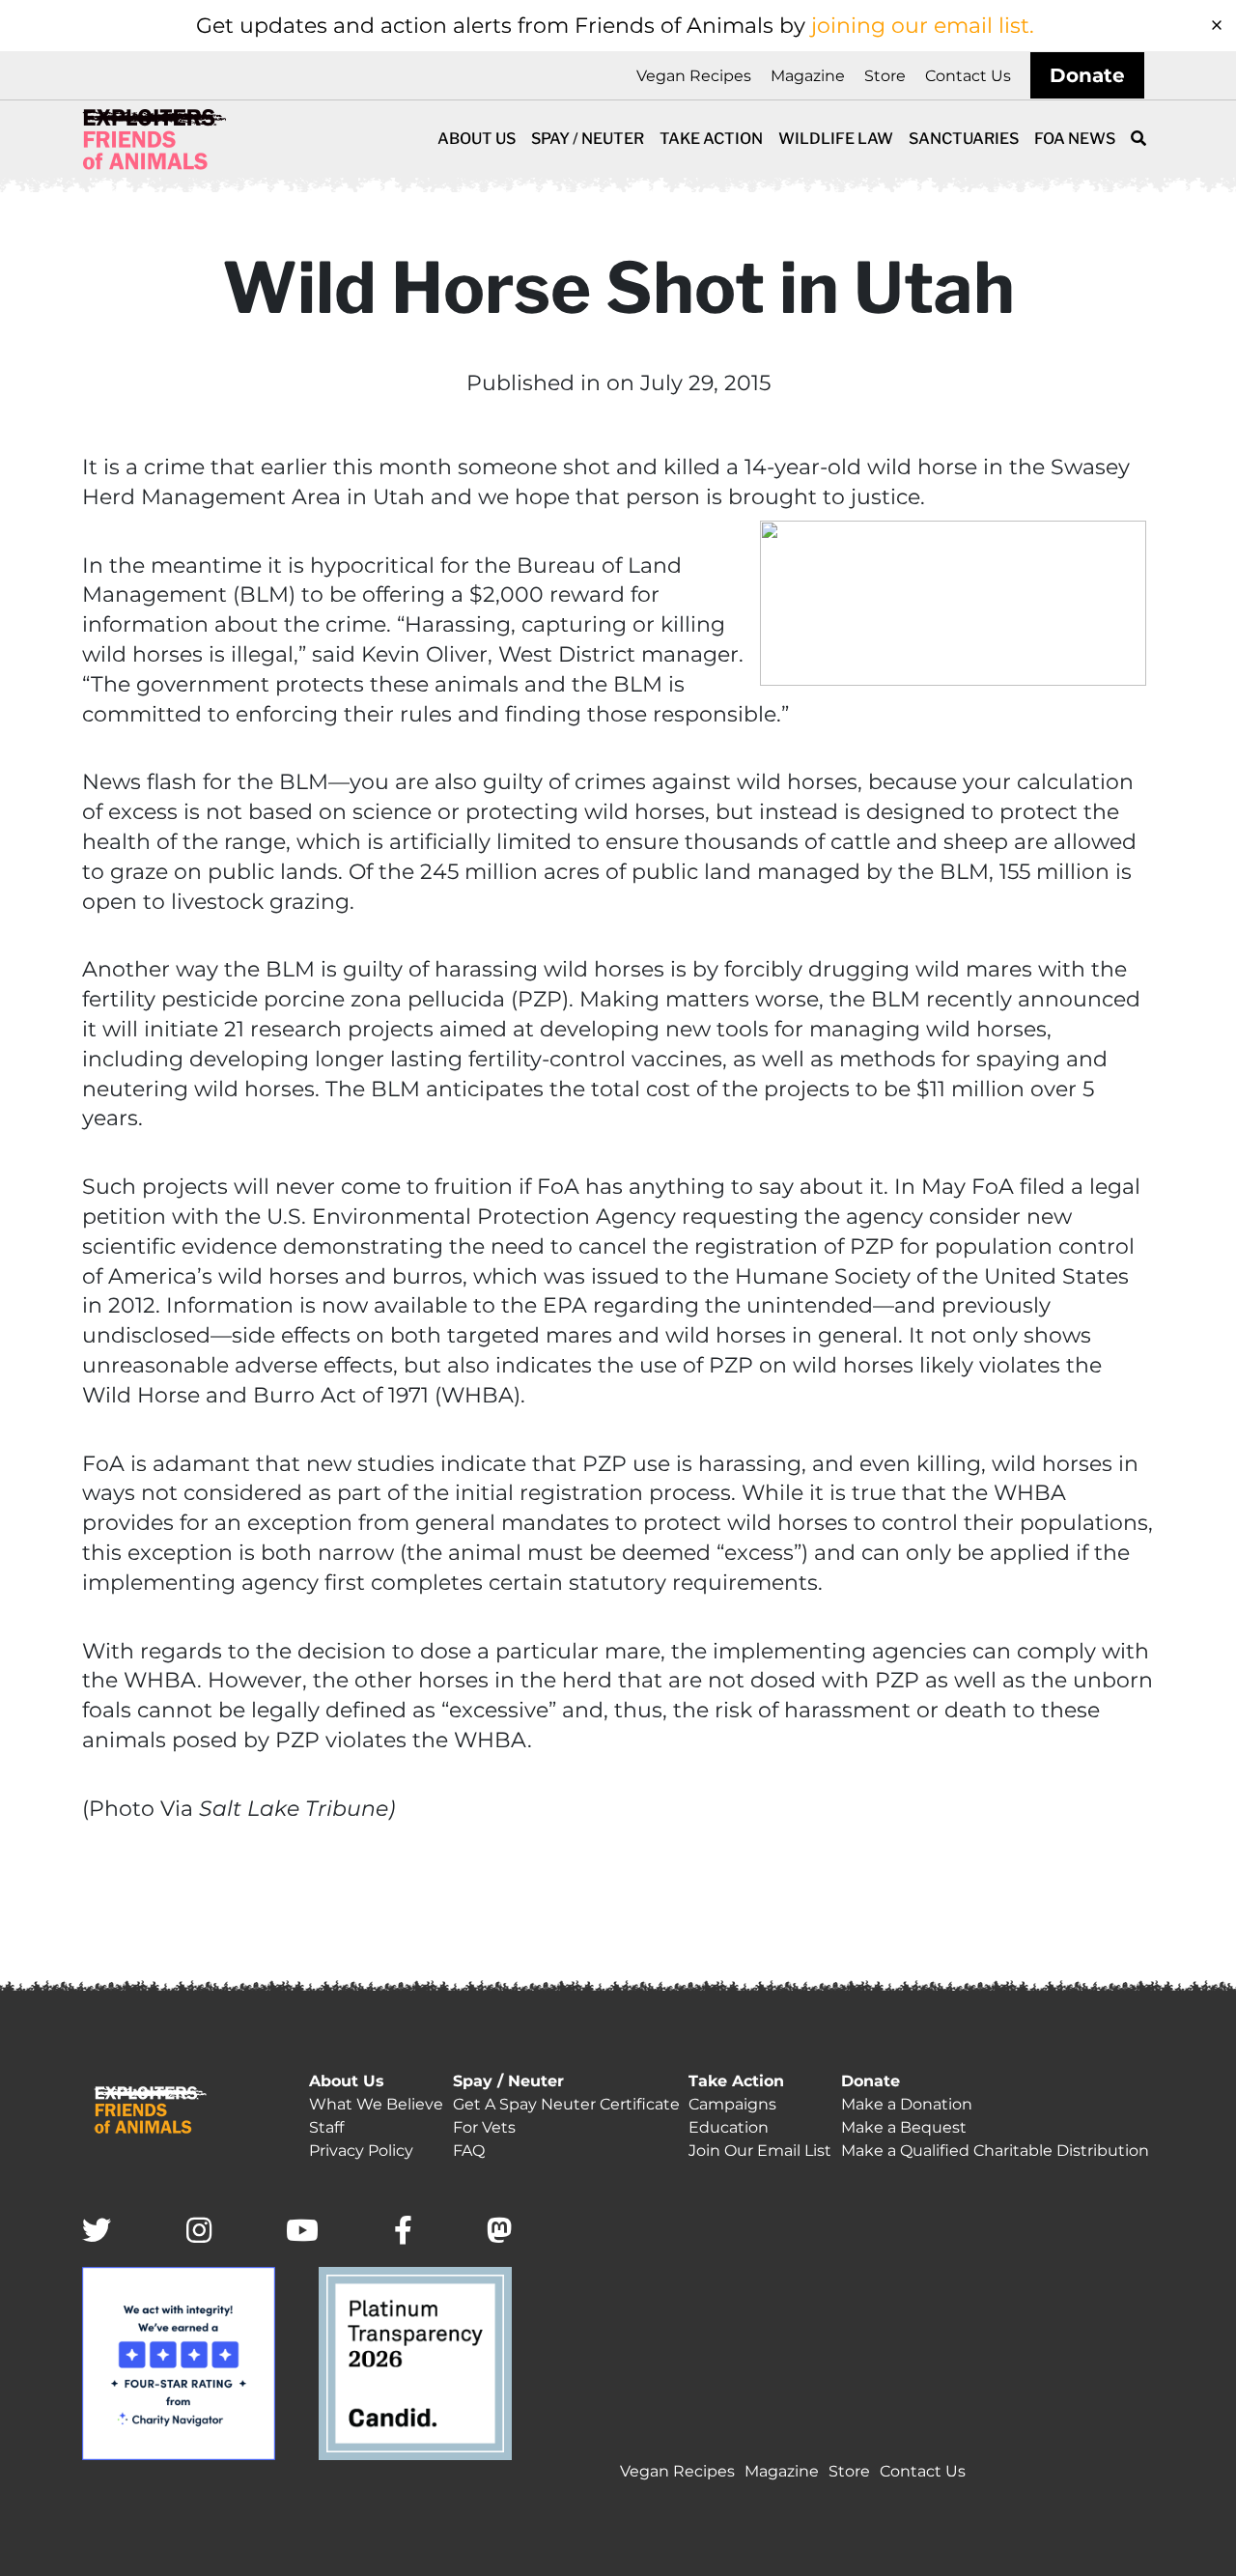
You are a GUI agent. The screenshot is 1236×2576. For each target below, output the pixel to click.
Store (885, 76)
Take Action (711, 139)
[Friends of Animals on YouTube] (302, 2232)
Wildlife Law (836, 139)
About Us (477, 139)
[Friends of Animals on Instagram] (199, 2232)
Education (729, 2127)
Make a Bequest (904, 2127)
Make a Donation (907, 2104)
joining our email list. (923, 26)
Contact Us (968, 76)
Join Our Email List (760, 2151)
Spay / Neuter (588, 139)
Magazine (808, 76)
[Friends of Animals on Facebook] (403, 2232)
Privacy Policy (361, 2151)
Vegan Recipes (694, 76)
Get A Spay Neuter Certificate (566, 2104)
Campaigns (732, 2104)
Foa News (1075, 139)
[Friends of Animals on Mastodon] (499, 2232)
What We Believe (376, 2104)
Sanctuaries (964, 139)
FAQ (469, 2151)
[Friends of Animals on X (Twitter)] (97, 2232)
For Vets (484, 2127)
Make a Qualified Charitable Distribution (995, 2151)
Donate (1087, 75)
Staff (326, 2127)
